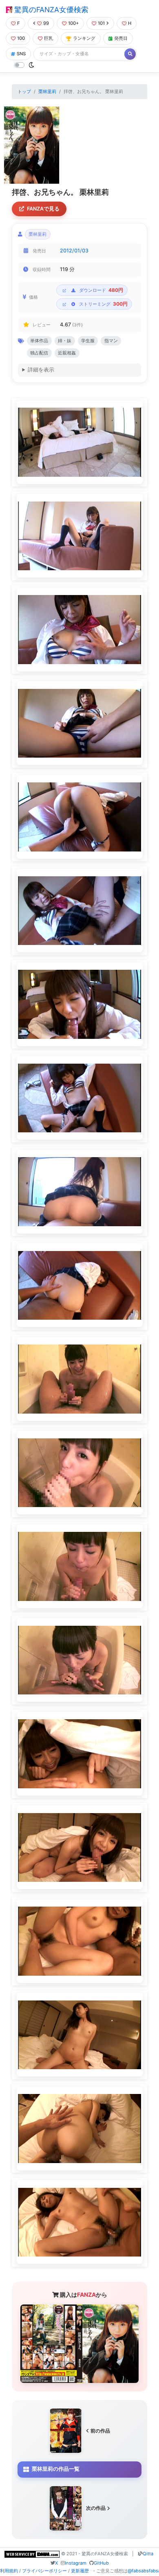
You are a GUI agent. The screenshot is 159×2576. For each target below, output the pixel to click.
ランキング (84, 38)
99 (46, 23)
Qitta (148, 2554)
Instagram (76, 2563)
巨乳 (49, 38)
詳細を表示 (41, 370)
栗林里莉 (47, 91)
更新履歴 (80, 2571)
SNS (21, 54)
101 (101, 23)
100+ (73, 23)
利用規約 (9, 2571)
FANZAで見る (43, 209)
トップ (24, 91)
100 (21, 38)
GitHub (101, 2563)
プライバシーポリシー (44, 2571)
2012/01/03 (74, 251)
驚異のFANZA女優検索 (50, 10)
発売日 (121, 38)
